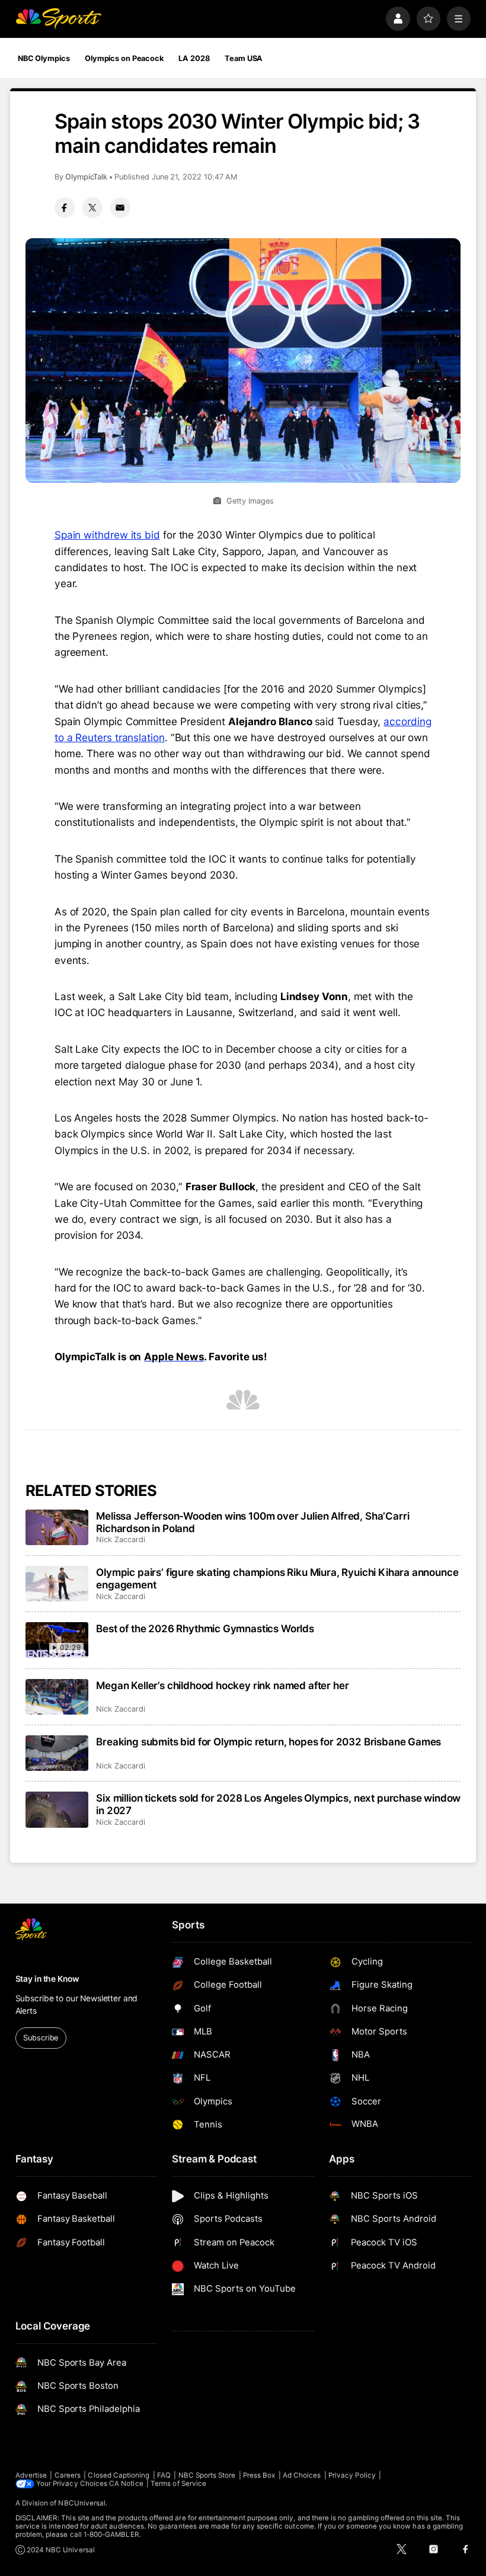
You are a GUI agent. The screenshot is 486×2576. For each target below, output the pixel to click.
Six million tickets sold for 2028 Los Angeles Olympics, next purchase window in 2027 (278, 1804)
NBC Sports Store (207, 2475)
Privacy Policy (352, 2475)
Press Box (259, 2475)
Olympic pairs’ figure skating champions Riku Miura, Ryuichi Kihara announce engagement (277, 1578)
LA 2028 (194, 58)
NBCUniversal (82, 2503)
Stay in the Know (47, 1979)
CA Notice (126, 2484)
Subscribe (41, 2038)
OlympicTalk (86, 177)
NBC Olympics (44, 58)
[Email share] (120, 207)
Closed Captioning (119, 2475)
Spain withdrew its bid (107, 535)
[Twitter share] (92, 207)
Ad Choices (302, 2475)
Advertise (31, 2475)
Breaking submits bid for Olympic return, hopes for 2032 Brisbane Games (268, 1742)
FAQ (164, 2475)
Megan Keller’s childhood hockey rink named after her (222, 1685)
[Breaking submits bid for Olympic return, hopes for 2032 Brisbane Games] (57, 1753)
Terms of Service (178, 2484)
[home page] (58, 19)
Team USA (244, 58)
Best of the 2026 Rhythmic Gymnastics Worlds (205, 1628)
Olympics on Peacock (124, 58)
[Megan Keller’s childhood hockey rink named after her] (57, 1697)
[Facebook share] (65, 207)
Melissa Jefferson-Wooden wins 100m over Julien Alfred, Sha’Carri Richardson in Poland (252, 1522)
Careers (68, 2475)
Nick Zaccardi (120, 1539)
